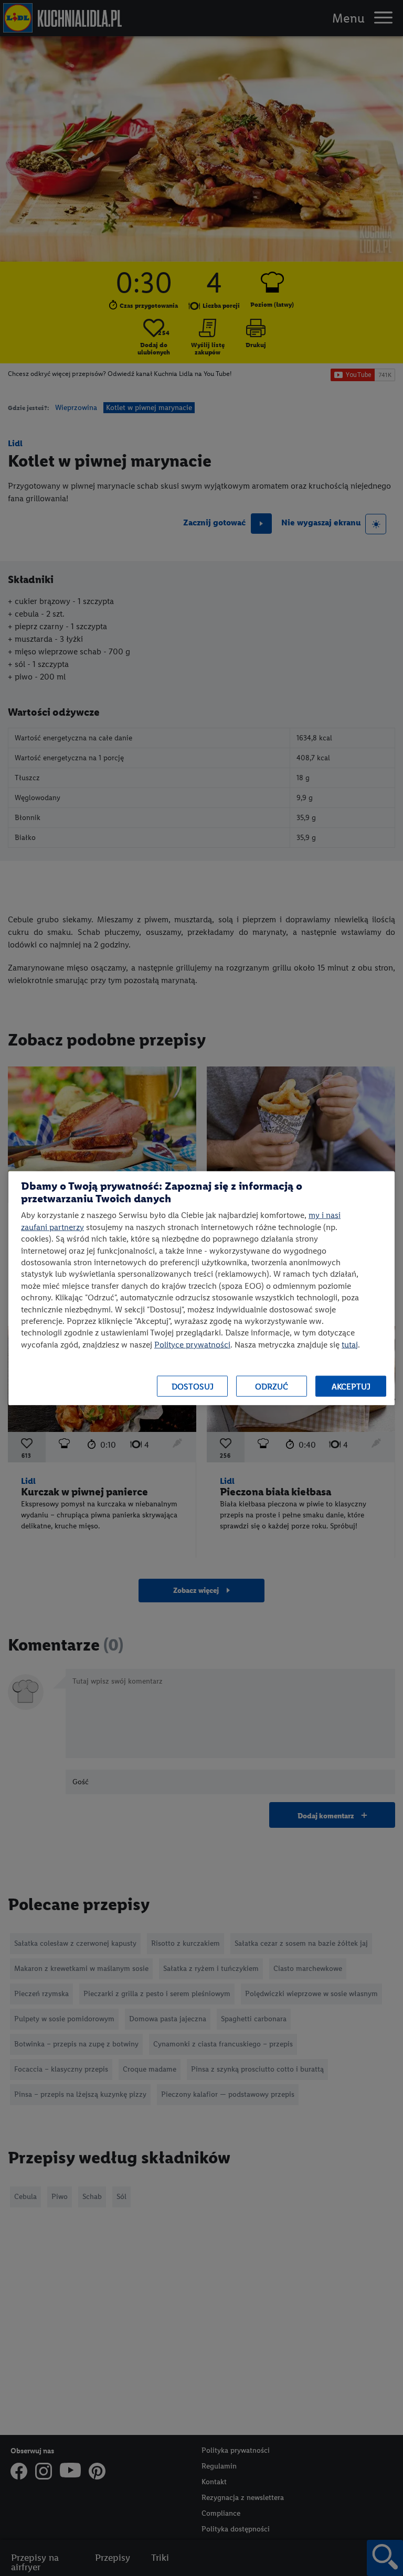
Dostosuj (193, 1386)
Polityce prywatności (192, 1344)
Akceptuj (351, 1386)
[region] (201, 1288)
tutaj (350, 1344)
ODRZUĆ (272, 1386)
